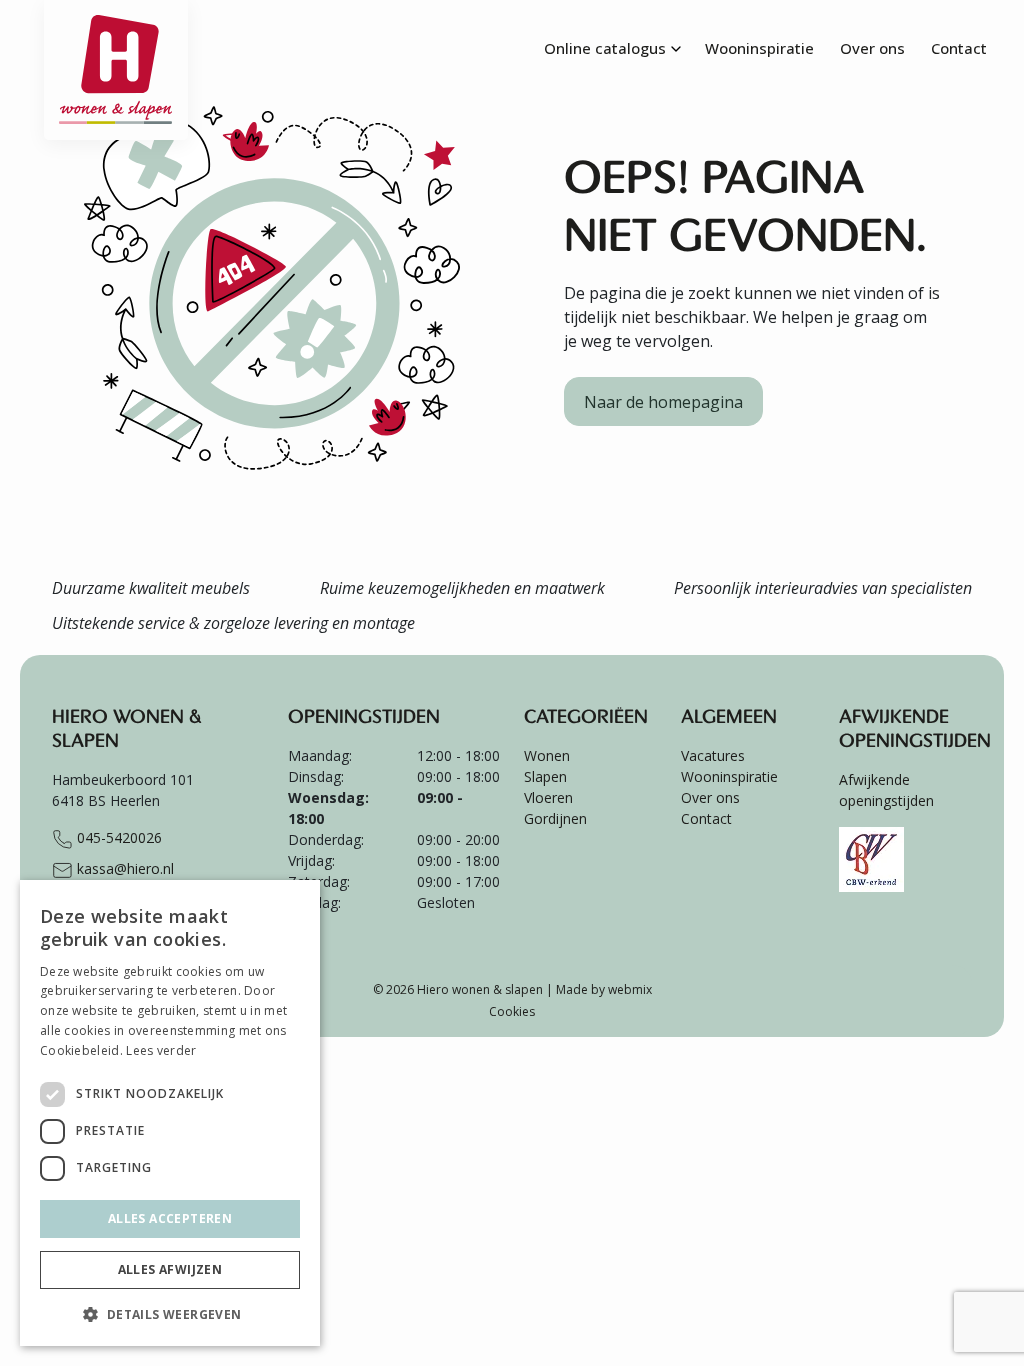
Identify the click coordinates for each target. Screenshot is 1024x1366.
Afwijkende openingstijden (886, 790)
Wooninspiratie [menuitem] (759, 48)
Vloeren (548, 797)
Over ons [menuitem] (872, 48)
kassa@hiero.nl (123, 868)
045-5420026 (117, 837)
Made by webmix (604, 989)
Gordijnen (555, 818)
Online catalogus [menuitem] (605, 48)
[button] (170, 1314)
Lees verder (161, 1050)
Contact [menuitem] (959, 48)
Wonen (547, 755)
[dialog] (170, 1113)
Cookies (512, 1011)
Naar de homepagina (663, 402)
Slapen (545, 776)
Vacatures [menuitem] (713, 755)
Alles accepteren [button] (170, 1218)
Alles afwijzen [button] (170, 1269)
